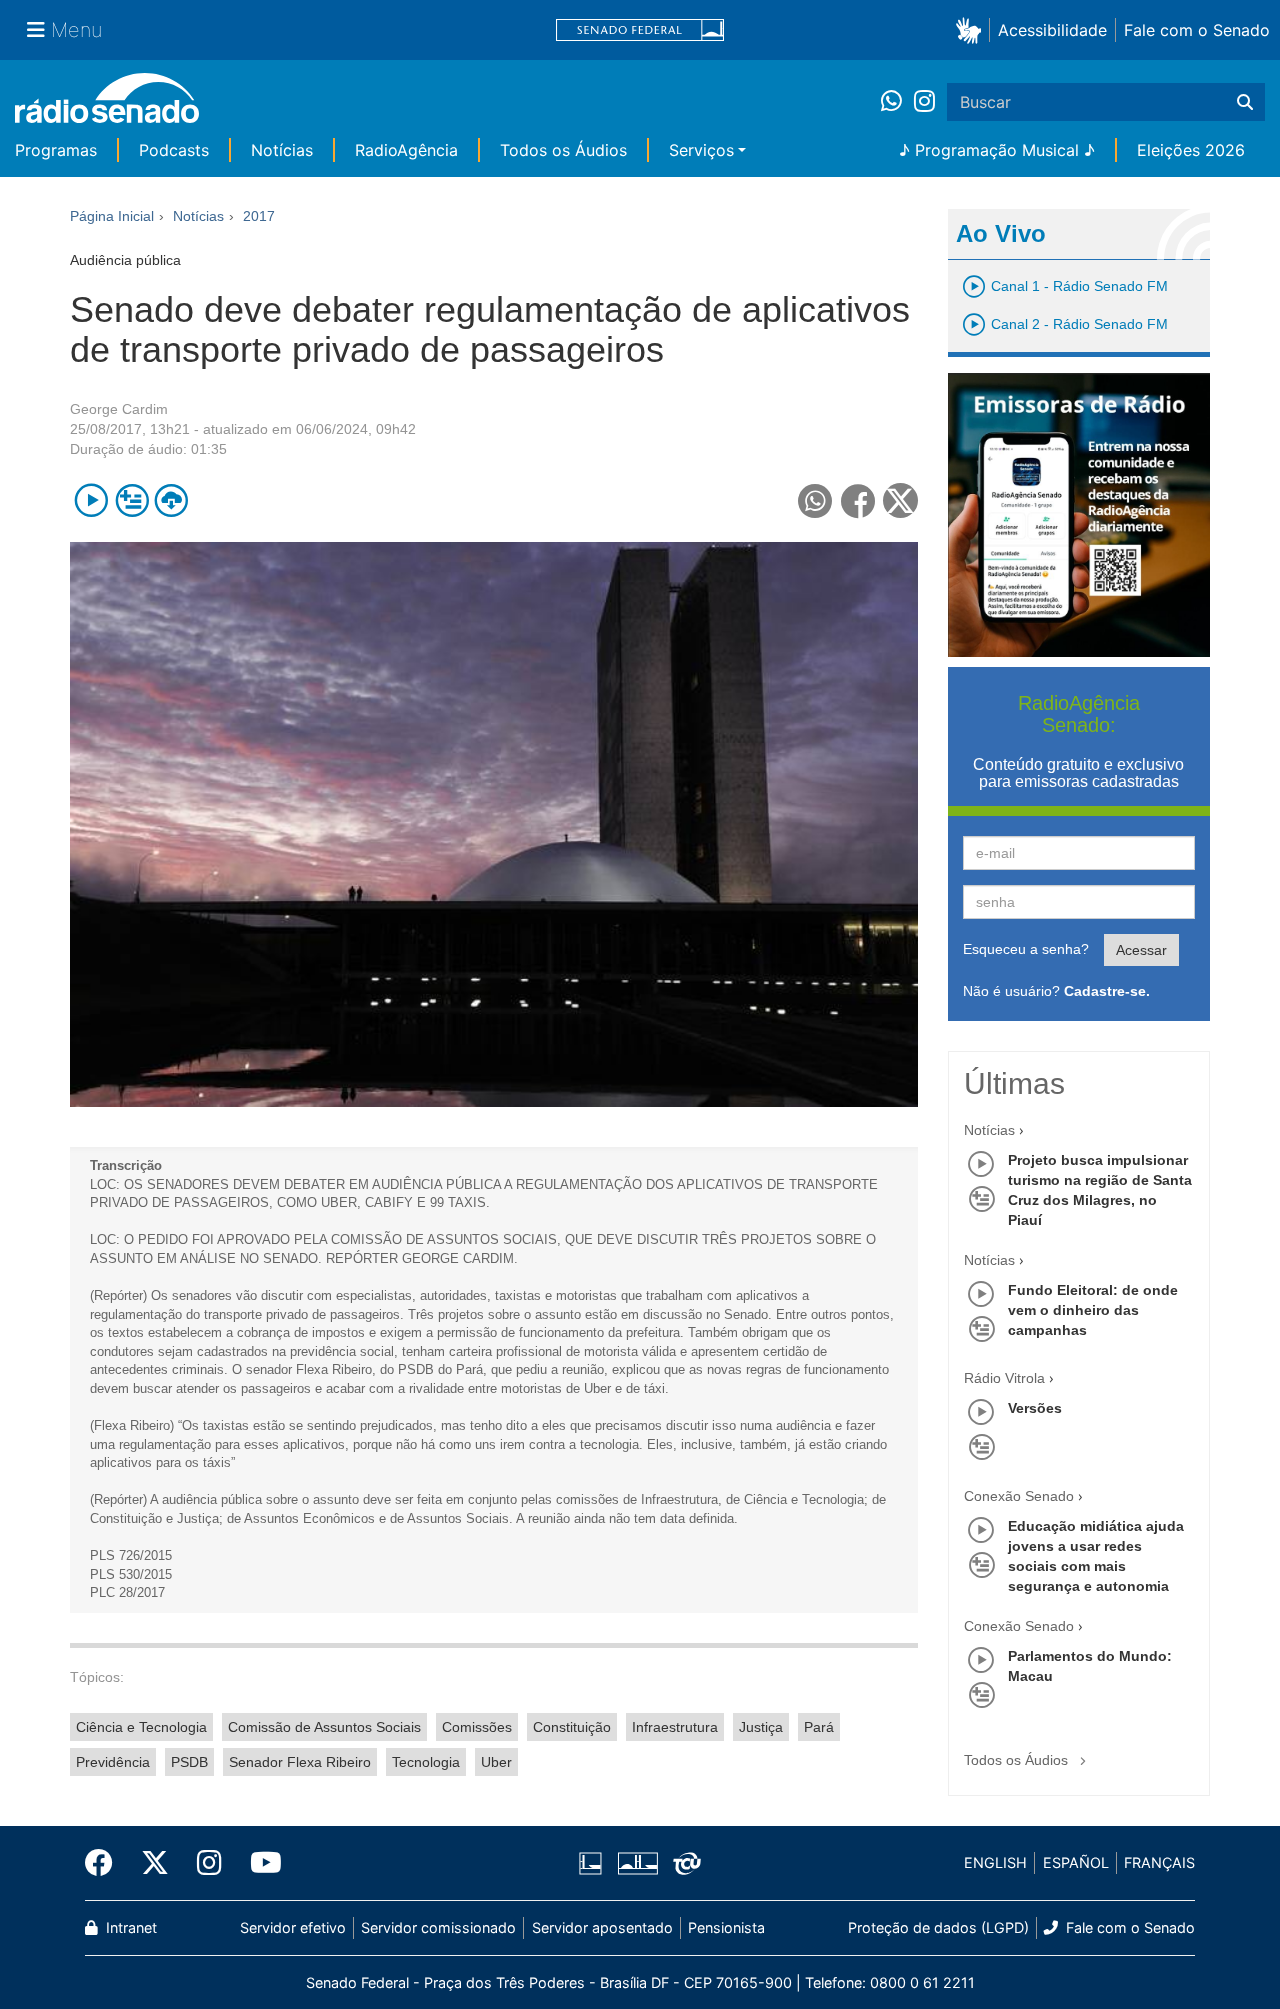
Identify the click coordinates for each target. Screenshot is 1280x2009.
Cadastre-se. (1107, 991)
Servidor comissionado (438, 1927)
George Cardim (119, 409)
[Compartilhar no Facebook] (858, 500)
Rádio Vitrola (1004, 1378)
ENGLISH (995, 1862)
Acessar (1141, 950)
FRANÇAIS (1159, 1862)
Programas (56, 150)
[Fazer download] (171, 500)
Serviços (701, 150)
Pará (819, 1727)
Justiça (761, 1727)
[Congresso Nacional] (637, 1863)
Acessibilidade (1052, 30)
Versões (1035, 1408)
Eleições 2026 (1191, 150)
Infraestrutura (675, 1727)
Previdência (113, 1762)
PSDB (189, 1762)
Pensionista (726, 1927)
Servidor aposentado (602, 1927)
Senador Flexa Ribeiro (300, 1762)
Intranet (129, 1927)
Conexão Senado (1019, 1496)
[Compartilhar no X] (900, 500)
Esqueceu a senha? (1026, 949)
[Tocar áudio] (91, 500)
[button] (972, 29)
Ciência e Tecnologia (141, 1727)
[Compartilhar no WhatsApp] (815, 500)
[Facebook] (106, 1863)
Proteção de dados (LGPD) (938, 1927)
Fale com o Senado (1197, 30)
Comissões (477, 1727)
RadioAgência (406, 150)
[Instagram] (924, 102)
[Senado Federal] (640, 30)
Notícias (282, 150)
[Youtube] (259, 1863)
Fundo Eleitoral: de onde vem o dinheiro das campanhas (1093, 1310)
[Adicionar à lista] (131, 500)
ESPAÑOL (1076, 1862)
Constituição (572, 1727)
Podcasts (174, 150)
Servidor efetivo (293, 1927)
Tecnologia (426, 1762)
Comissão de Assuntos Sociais (324, 1727)
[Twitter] (155, 1863)
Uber (496, 1762)
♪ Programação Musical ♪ (997, 150)
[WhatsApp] (897, 102)
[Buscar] (1245, 102)
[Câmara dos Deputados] (594, 1863)
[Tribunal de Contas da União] (683, 1863)
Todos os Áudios (563, 150)
